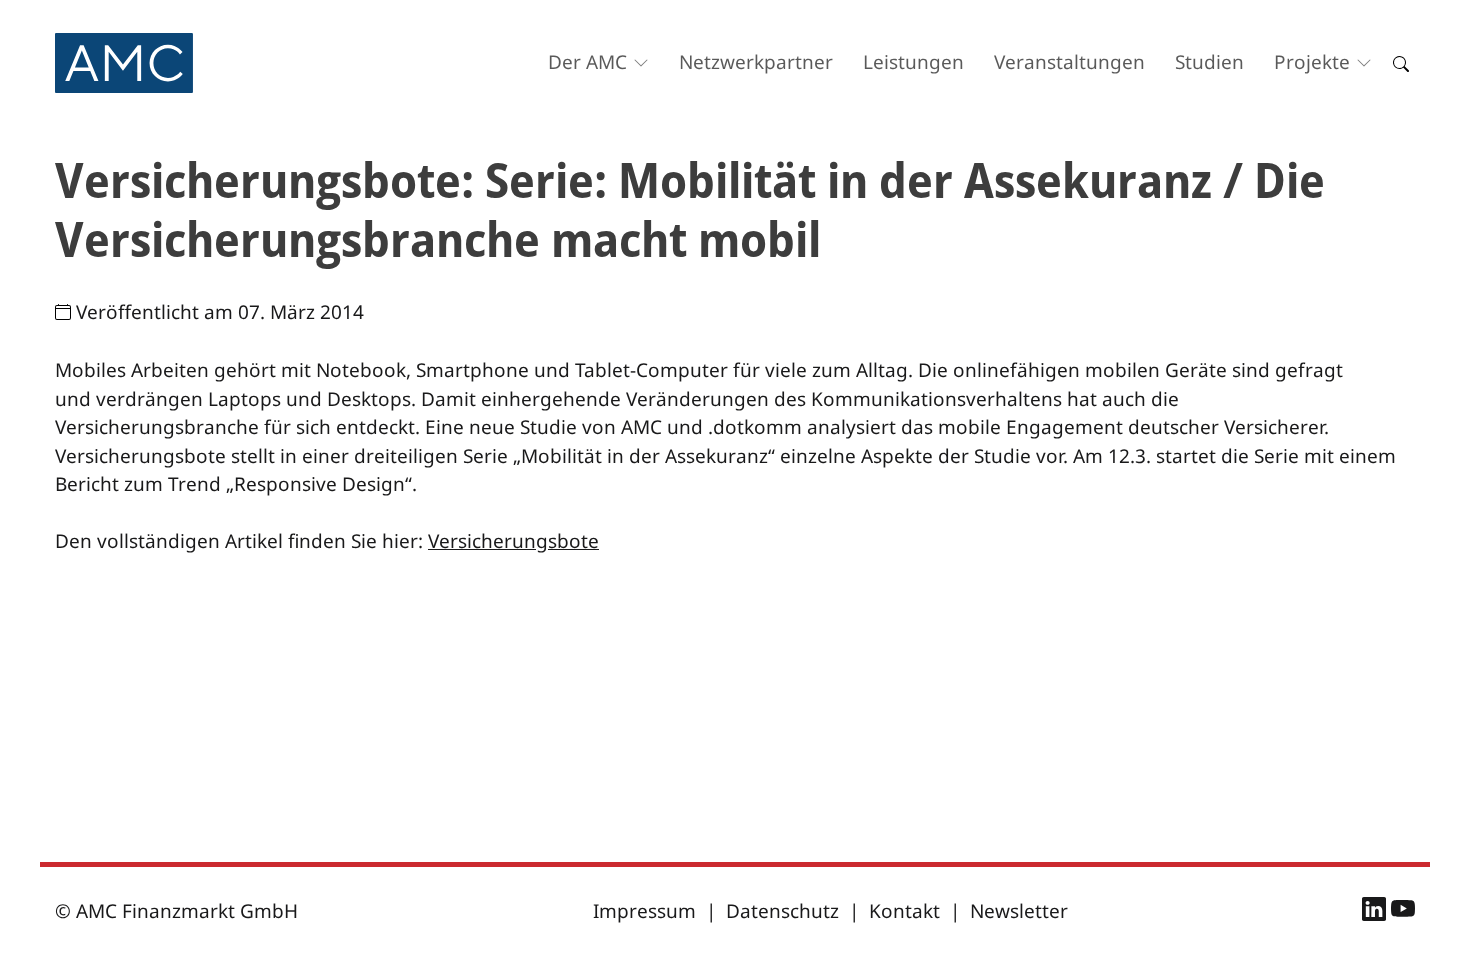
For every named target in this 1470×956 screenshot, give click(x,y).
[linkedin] (1376, 912)
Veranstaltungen (1069, 62)
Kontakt (904, 911)
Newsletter (1019, 911)
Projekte (1312, 62)
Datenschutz (782, 911)
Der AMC (587, 62)
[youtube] (1403, 912)
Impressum (644, 911)
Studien (1209, 62)
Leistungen (913, 62)
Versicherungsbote (513, 541)
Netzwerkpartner (756, 62)
